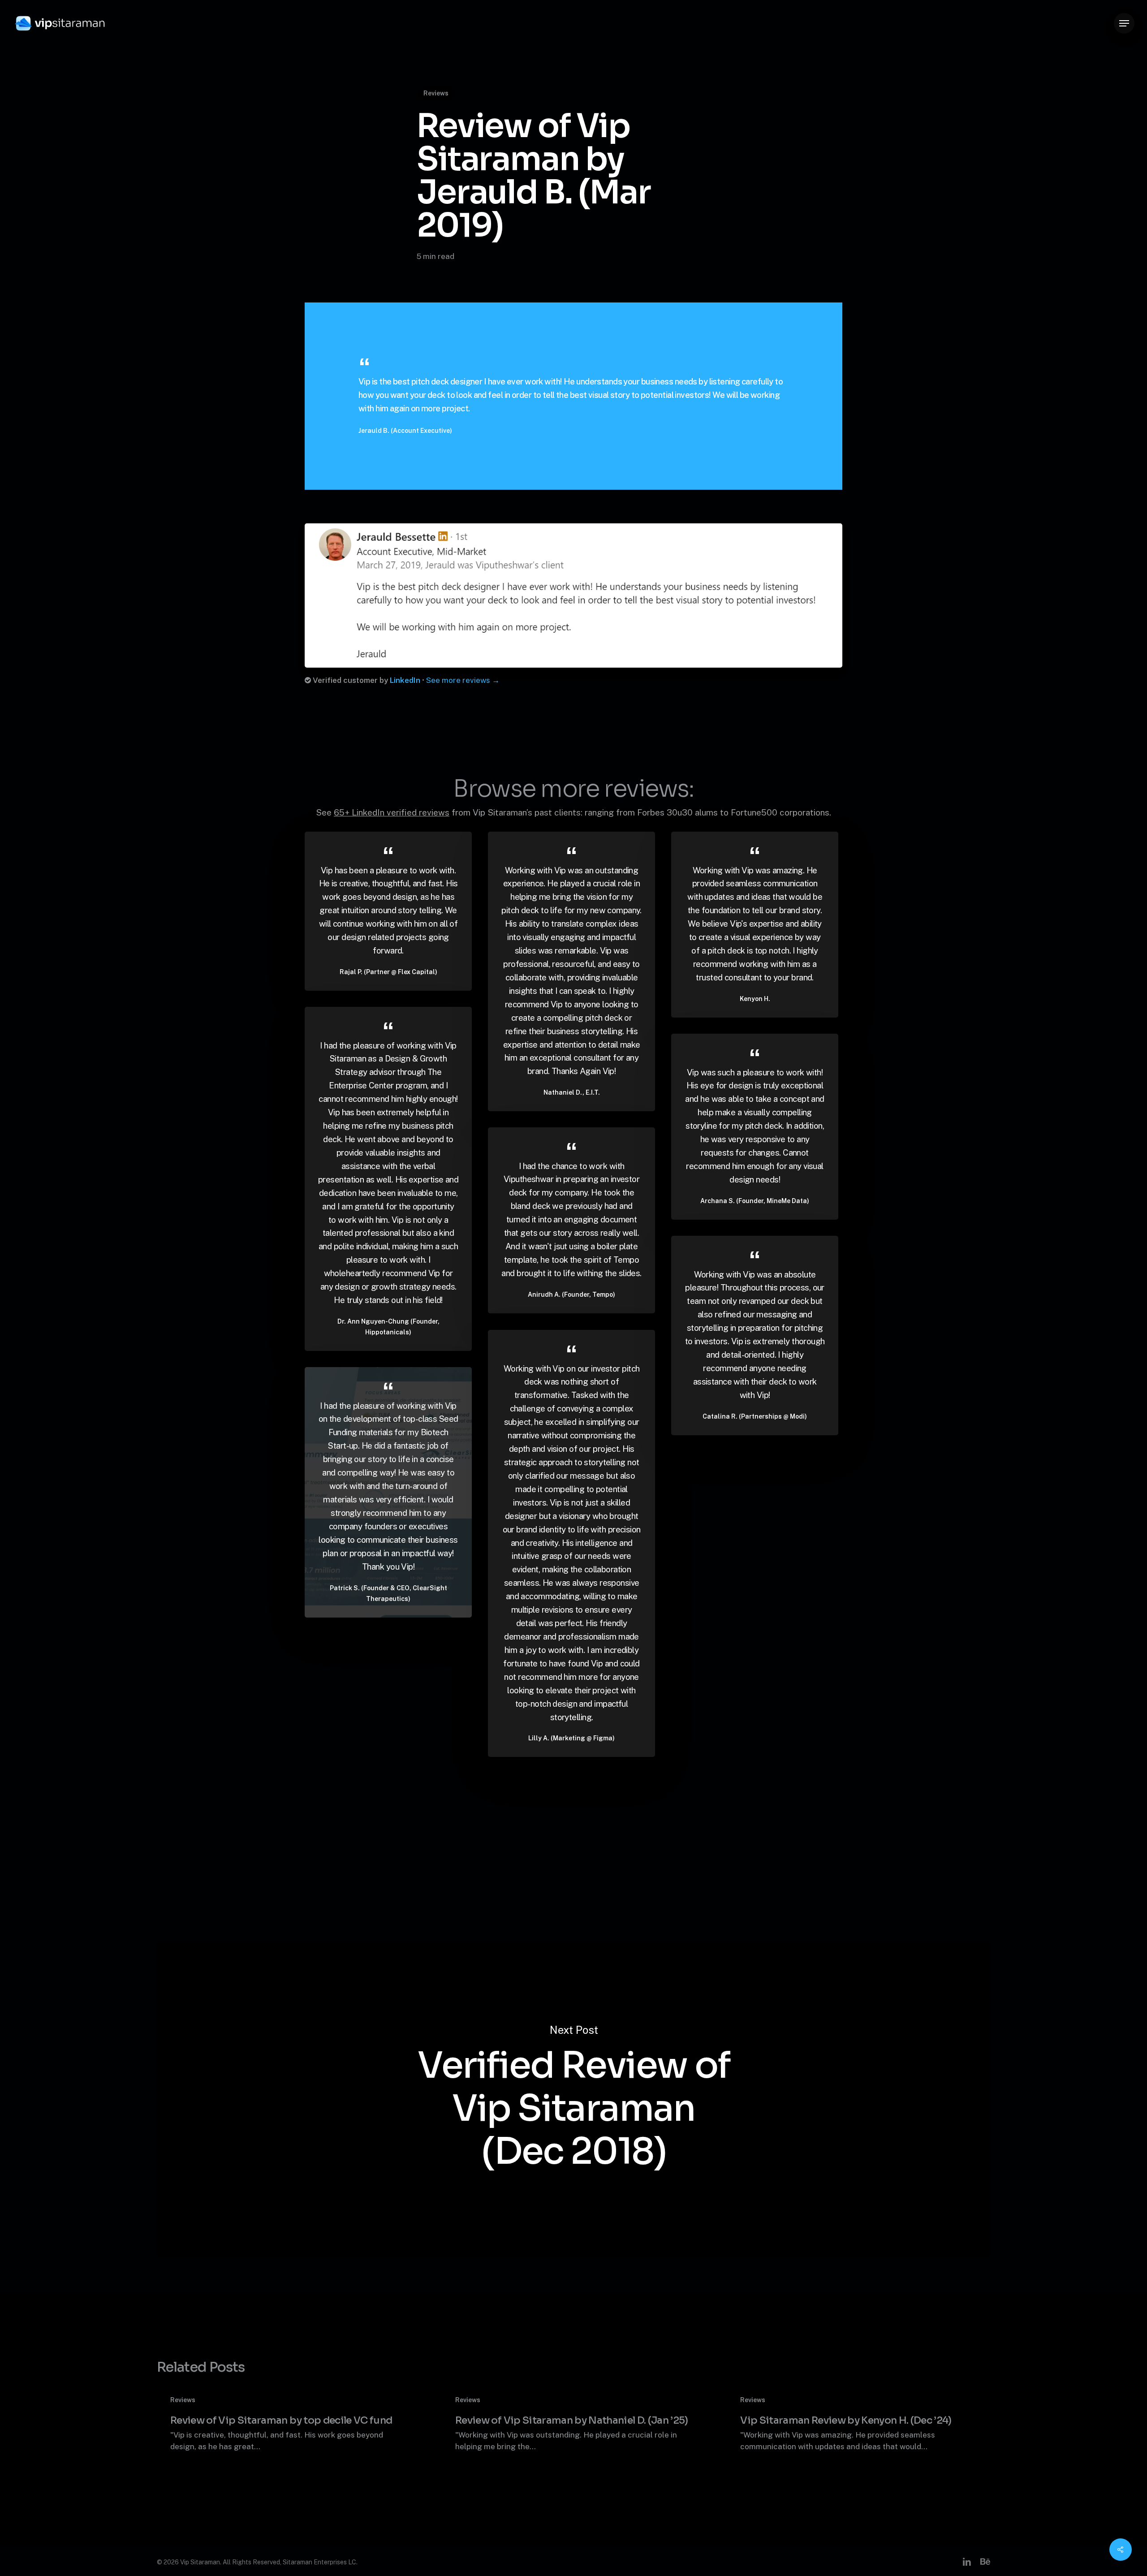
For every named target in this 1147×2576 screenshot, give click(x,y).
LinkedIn (405, 680)
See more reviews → (463, 680)
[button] (1124, 24)
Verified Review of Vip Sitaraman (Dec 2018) (573, 2099)
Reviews (436, 93)
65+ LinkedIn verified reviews (392, 812)
